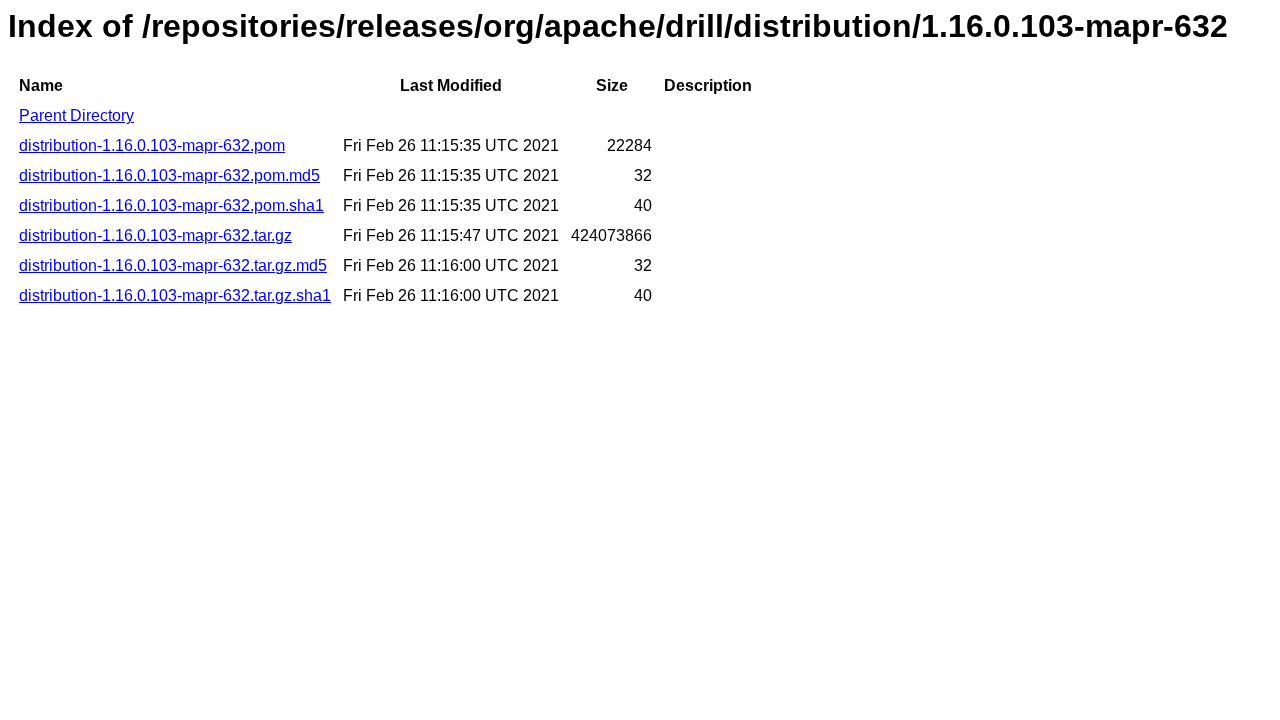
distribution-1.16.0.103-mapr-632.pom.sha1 (171, 205)
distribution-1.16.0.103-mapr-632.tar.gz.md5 (173, 265)
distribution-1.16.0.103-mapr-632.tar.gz (155, 235)
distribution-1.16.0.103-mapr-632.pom (152, 145)
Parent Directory (76, 115)
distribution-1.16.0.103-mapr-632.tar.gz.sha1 (175, 295)
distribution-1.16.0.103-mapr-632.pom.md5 (169, 175)
